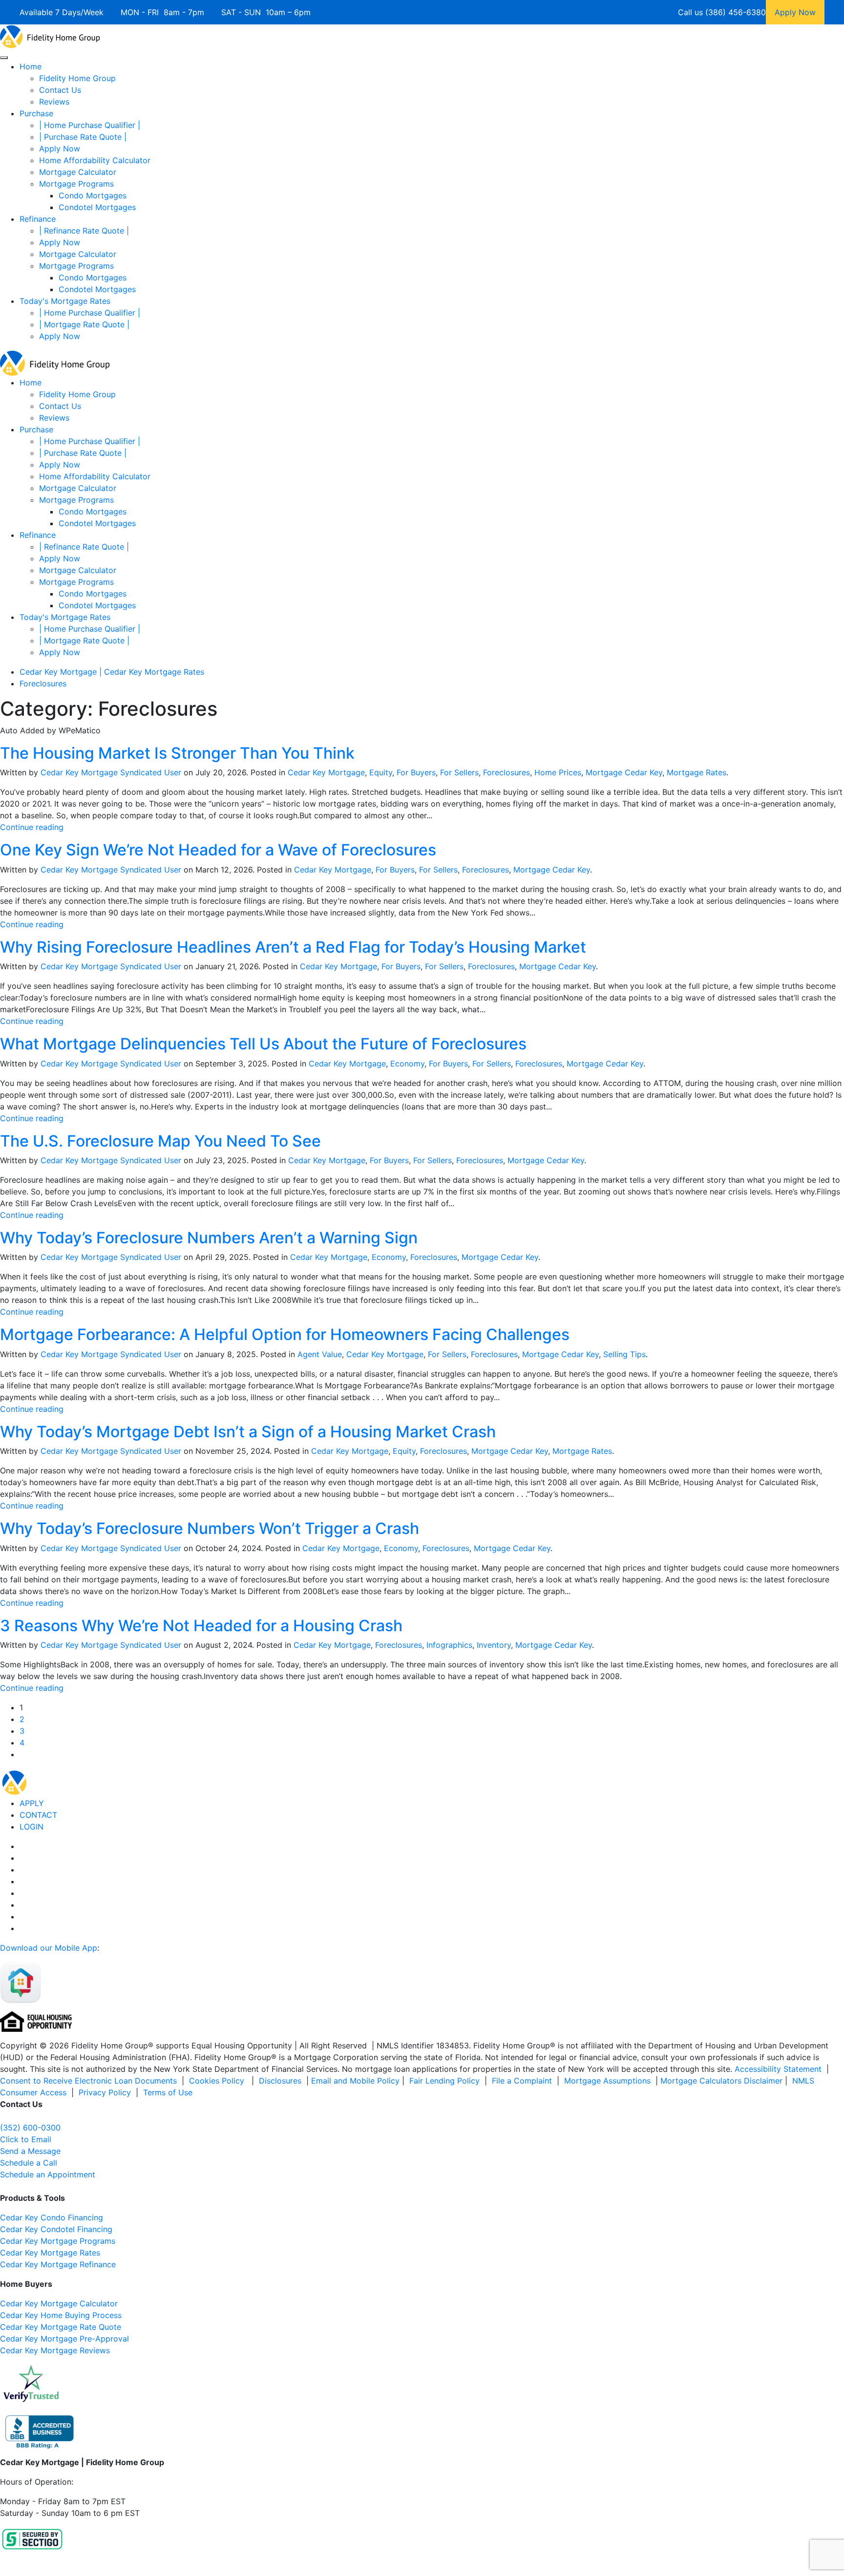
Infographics (449, 1645)
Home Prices (558, 772)
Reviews (54, 102)
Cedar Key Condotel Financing (56, 2229)
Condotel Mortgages (97, 207)
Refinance (38, 219)
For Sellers (459, 772)
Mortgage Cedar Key (624, 772)
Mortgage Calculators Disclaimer (721, 2081)
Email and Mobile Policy (355, 2081)
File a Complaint (523, 2081)
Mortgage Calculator (78, 172)
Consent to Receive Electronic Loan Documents (88, 2081)
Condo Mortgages (93, 195)
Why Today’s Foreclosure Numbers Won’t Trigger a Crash (210, 1528)
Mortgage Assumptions (607, 2081)
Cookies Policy (218, 2081)
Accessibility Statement (778, 2069)
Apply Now (60, 149)
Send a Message (30, 2151)
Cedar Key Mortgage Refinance (58, 2264)
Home (31, 66)
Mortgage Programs (76, 184)
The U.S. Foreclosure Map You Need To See (160, 1141)
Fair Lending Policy (444, 2081)
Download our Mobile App (49, 1948)
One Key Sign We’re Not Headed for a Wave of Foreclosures (218, 850)
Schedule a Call (29, 2163)
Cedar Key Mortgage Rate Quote (61, 2327)
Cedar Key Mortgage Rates (50, 2253)
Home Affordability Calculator (95, 160)
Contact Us (60, 90)
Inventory (494, 1645)
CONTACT (38, 1815)
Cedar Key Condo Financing (52, 2217)
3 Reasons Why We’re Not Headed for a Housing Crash (201, 1626)
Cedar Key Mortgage (326, 772)
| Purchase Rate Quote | (83, 137)
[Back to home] (50, 36)
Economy (407, 1064)
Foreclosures (506, 772)
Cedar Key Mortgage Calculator (59, 2303)
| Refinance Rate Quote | (84, 231)
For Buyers (416, 772)
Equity (381, 772)
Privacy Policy (105, 2092)
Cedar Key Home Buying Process (61, 2315)
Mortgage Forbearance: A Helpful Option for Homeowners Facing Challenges (285, 1334)
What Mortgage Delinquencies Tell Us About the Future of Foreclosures (263, 1044)
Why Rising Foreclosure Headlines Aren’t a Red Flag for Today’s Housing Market (293, 947)
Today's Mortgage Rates (65, 301)
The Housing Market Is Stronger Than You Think (177, 753)
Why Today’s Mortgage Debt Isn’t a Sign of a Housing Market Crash (248, 1432)
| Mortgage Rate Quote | (84, 324)
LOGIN (32, 1827)
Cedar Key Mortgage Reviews (55, 2350)
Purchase (36, 113)
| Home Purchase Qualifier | (90, 125)
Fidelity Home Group (77, 78)
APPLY (32, 1803)
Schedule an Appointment (48, 2174)
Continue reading (32, 827)
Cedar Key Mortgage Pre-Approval (64, 2339)
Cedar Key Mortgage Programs (58, 2241)
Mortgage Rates (696, 772)
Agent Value (320, 1354)
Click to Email (26, 2139)
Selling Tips (624, 1354)
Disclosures (280, 2081)
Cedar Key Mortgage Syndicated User (111, 772)
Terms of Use (169, 2092)
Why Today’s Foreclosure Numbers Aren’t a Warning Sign (209, 1238)
